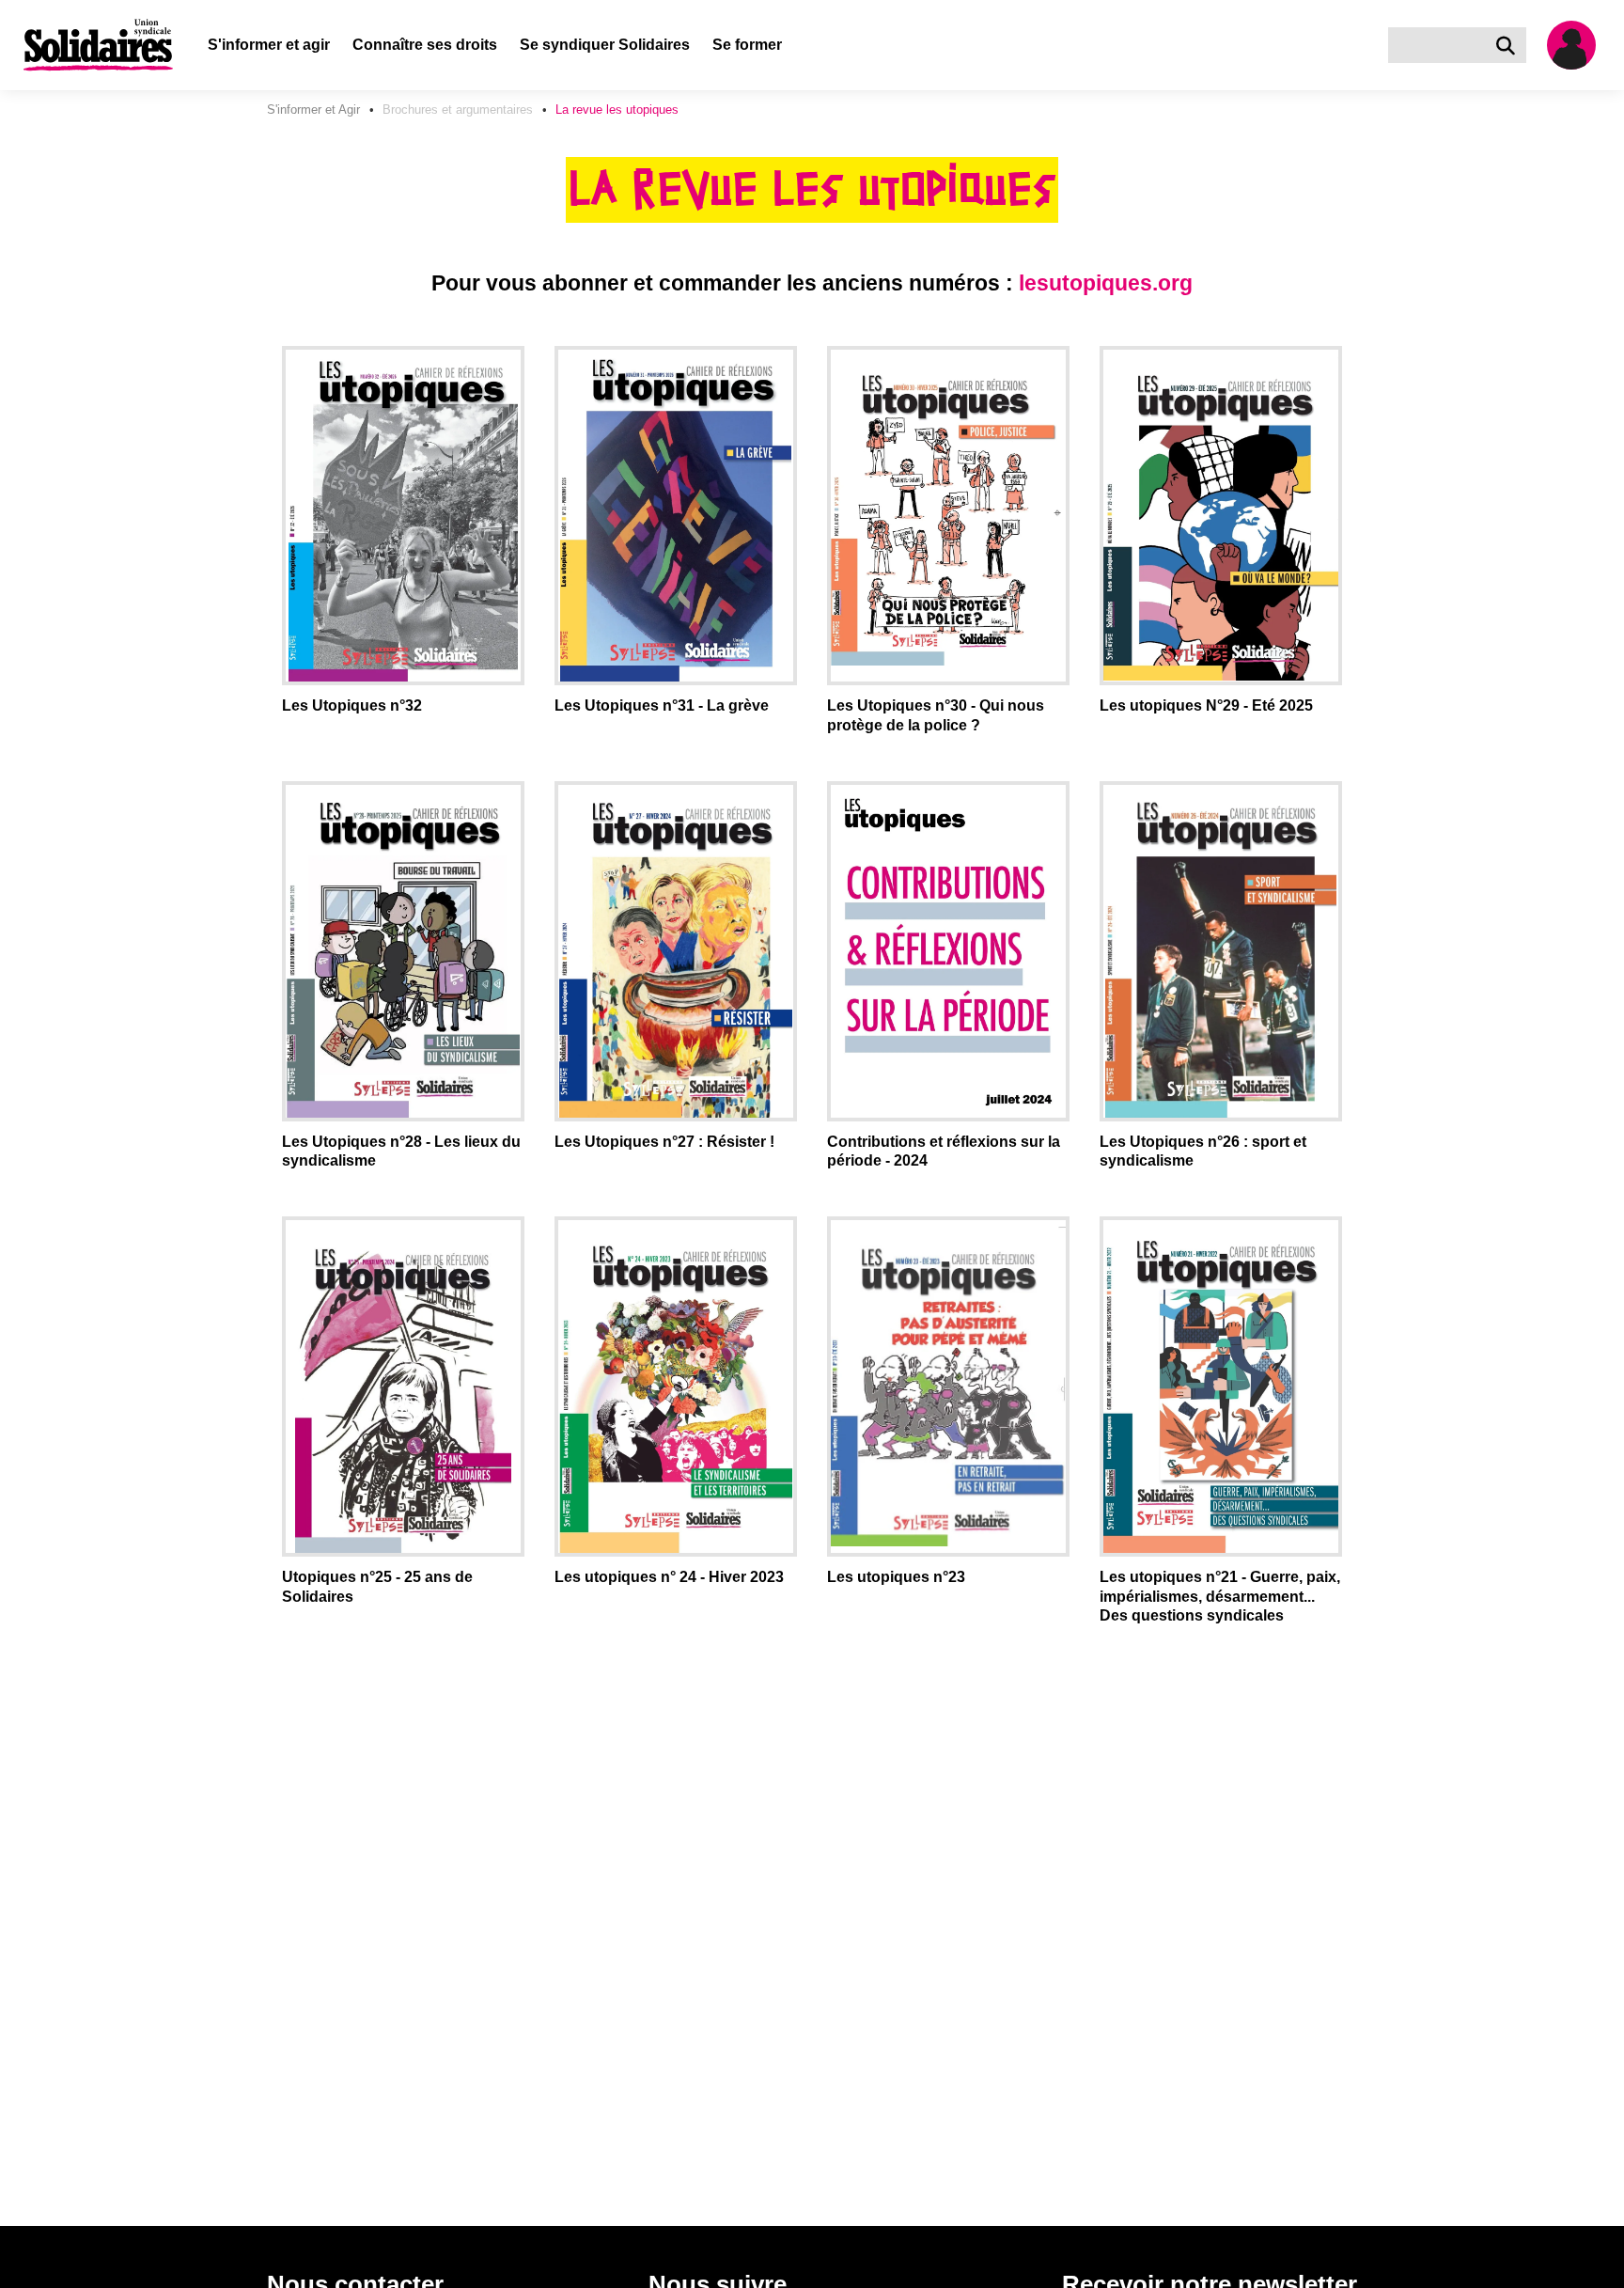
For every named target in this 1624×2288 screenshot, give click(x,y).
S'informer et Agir (313, 110)
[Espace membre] (1579, 45)
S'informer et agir (269, 45)
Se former (747, 45)
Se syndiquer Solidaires (605, 45)
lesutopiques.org (1106, 283)
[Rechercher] (1509, 45)
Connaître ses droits (425, 45)
